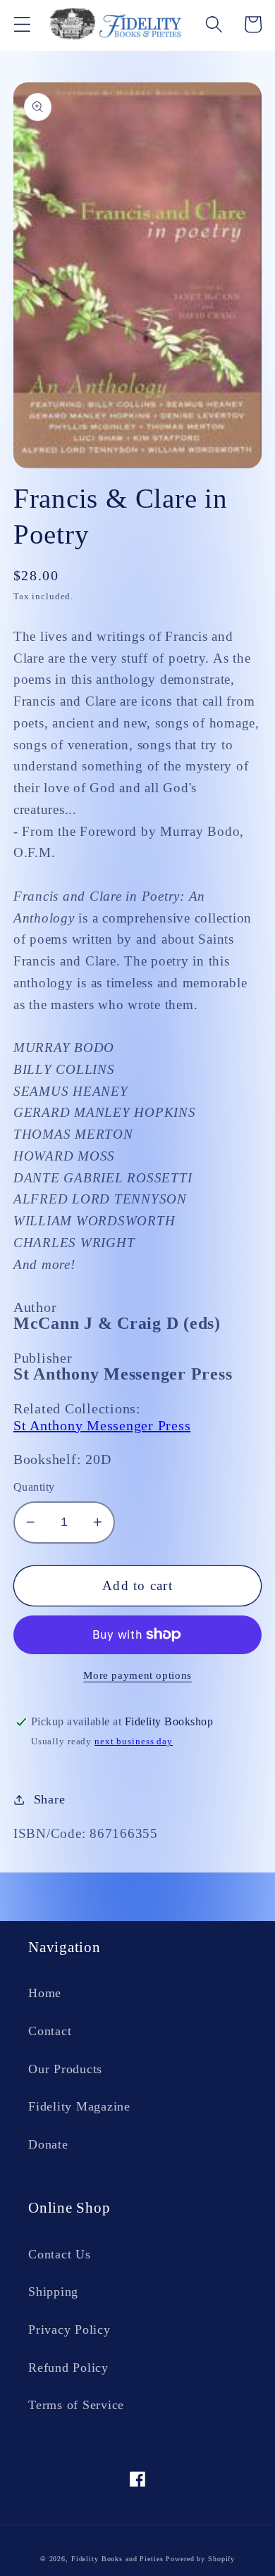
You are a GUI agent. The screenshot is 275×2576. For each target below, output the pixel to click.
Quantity (34, 1487)
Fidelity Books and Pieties (117, 2559)
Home (45, 1993)
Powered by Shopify (200, 2559)
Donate (48, 2144)
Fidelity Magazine (79, 2106)
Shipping (53, 2291)
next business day (134, 1742)
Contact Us (60, 2254)
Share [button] (50, 1799)
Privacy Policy (69, 2330)
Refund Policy (68, 2368)
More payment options (137, 1675)
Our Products (65, 2069)
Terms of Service (76, 2405)
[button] (22, 24)
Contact (50, 2031)
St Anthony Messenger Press (102, 1425)
